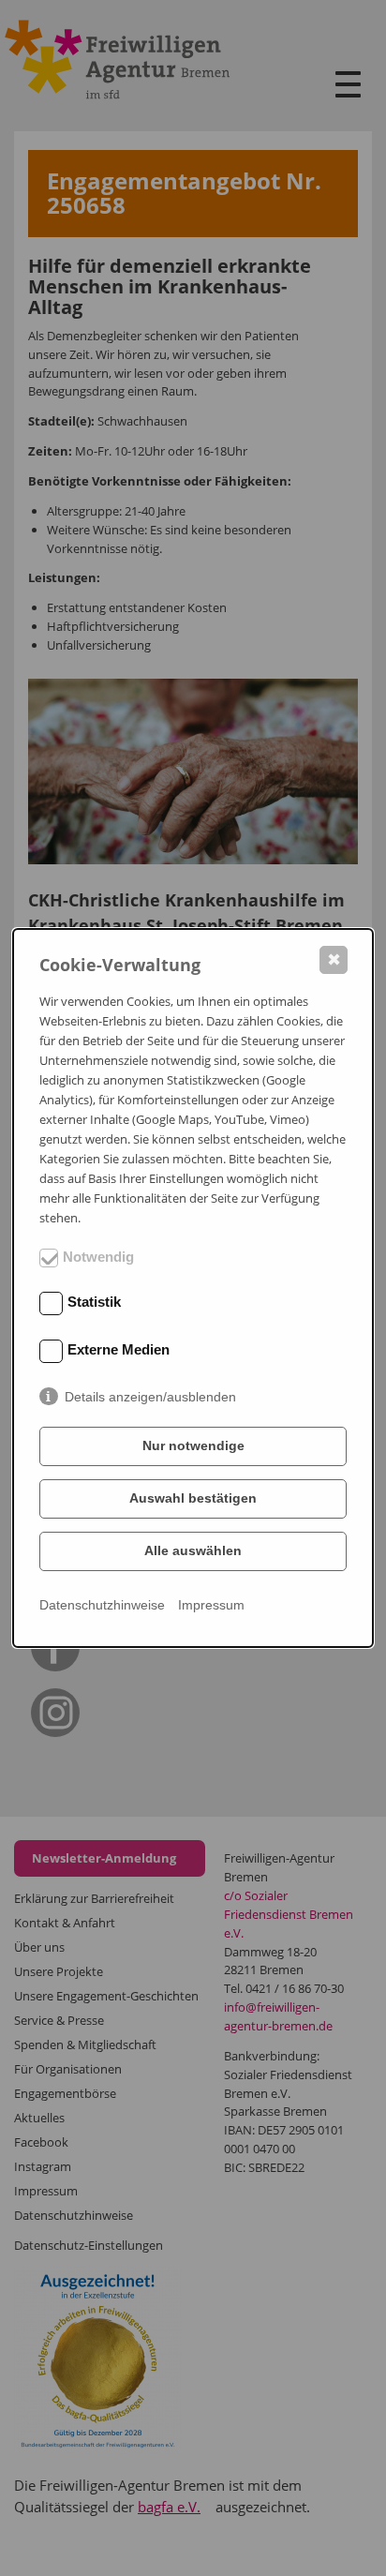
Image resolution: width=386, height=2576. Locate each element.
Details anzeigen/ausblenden (150, 1397)
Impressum (211, 1605)
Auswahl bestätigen (193, 1498)
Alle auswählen (193, 1550)
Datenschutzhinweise (102, 1605)
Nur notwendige (193, 1445)
